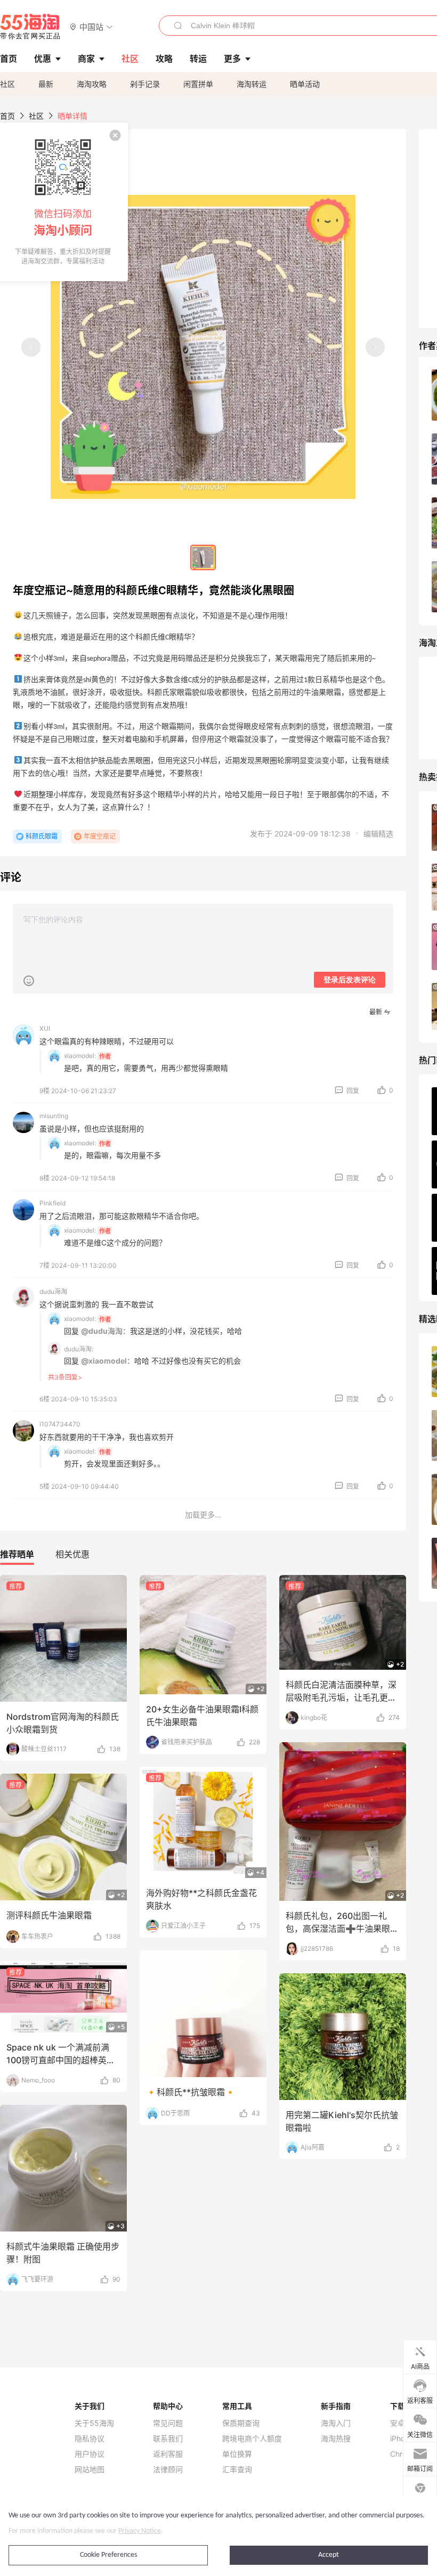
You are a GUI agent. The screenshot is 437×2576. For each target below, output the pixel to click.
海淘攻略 (92, 84)
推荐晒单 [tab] (17, 1554)
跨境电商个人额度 (252, 2439)
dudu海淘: (79, 1349)
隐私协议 (90, 2439)
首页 (7, 116)
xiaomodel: (80, 1056)
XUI (45, 1028)
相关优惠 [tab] (72, 1554)
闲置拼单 (198, 84)
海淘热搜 (336, 2439)
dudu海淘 (53, 1291)
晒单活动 (305, 84)
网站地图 (90, 2470)
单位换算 (237, 2454)
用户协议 (90, 2454)
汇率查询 (237, 2470)
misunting (54, 1116)
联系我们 (168, 2439)
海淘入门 (336, 2423)
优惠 (43, 59)
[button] (91, 26)
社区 (7, 84)
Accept (329, 2555)
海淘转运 (252, 84)
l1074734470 (60, 1424)
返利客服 (168, 2454)
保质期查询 (241, 2423)
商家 (86, 59)
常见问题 (168, 2423)
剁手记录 (145, 84)
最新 (46, 84)
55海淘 (30, 27)
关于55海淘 (94, 2423)
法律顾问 (168, 2470)
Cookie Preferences (108, 2555)
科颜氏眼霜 (42, 836)
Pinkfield (52, 1203)
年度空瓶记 (100, 836)
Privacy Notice (140, 2531)
